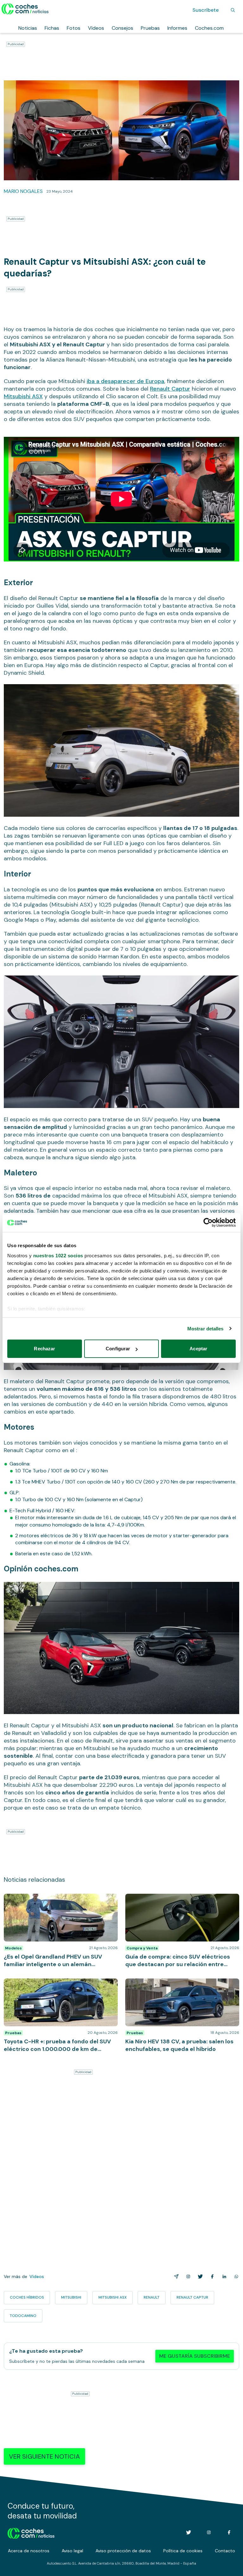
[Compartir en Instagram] (187, 2276)
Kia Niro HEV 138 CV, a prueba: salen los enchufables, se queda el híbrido (170, 1985)
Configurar (118, 1349)
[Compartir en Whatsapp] (235, 2276)
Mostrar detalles (206, 1329)
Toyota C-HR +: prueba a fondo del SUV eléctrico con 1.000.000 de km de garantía (60, 1985)
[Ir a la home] (25, 9)
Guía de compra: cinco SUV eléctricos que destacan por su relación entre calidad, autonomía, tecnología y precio (174, 1903)
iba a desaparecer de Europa (125, 381)
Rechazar (44, 1349)
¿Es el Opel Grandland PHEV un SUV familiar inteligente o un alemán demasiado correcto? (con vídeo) (56, 1903)
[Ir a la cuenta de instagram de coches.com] (209, 2532)
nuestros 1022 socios (58, 1256)
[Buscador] (233, 10)
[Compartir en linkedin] (223, 2276)
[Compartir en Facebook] (211, 2276)
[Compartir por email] (175, 2276)
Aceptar (198, 1349)
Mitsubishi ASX (23, 396)
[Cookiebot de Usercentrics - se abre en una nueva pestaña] (208, 1223)
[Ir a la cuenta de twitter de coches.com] (189, 2532)
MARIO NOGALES (23, 191)
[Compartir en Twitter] (199, 2276)
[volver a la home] (31, 2532)
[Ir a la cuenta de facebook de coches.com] (229, 2532)
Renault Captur (170, 389)
